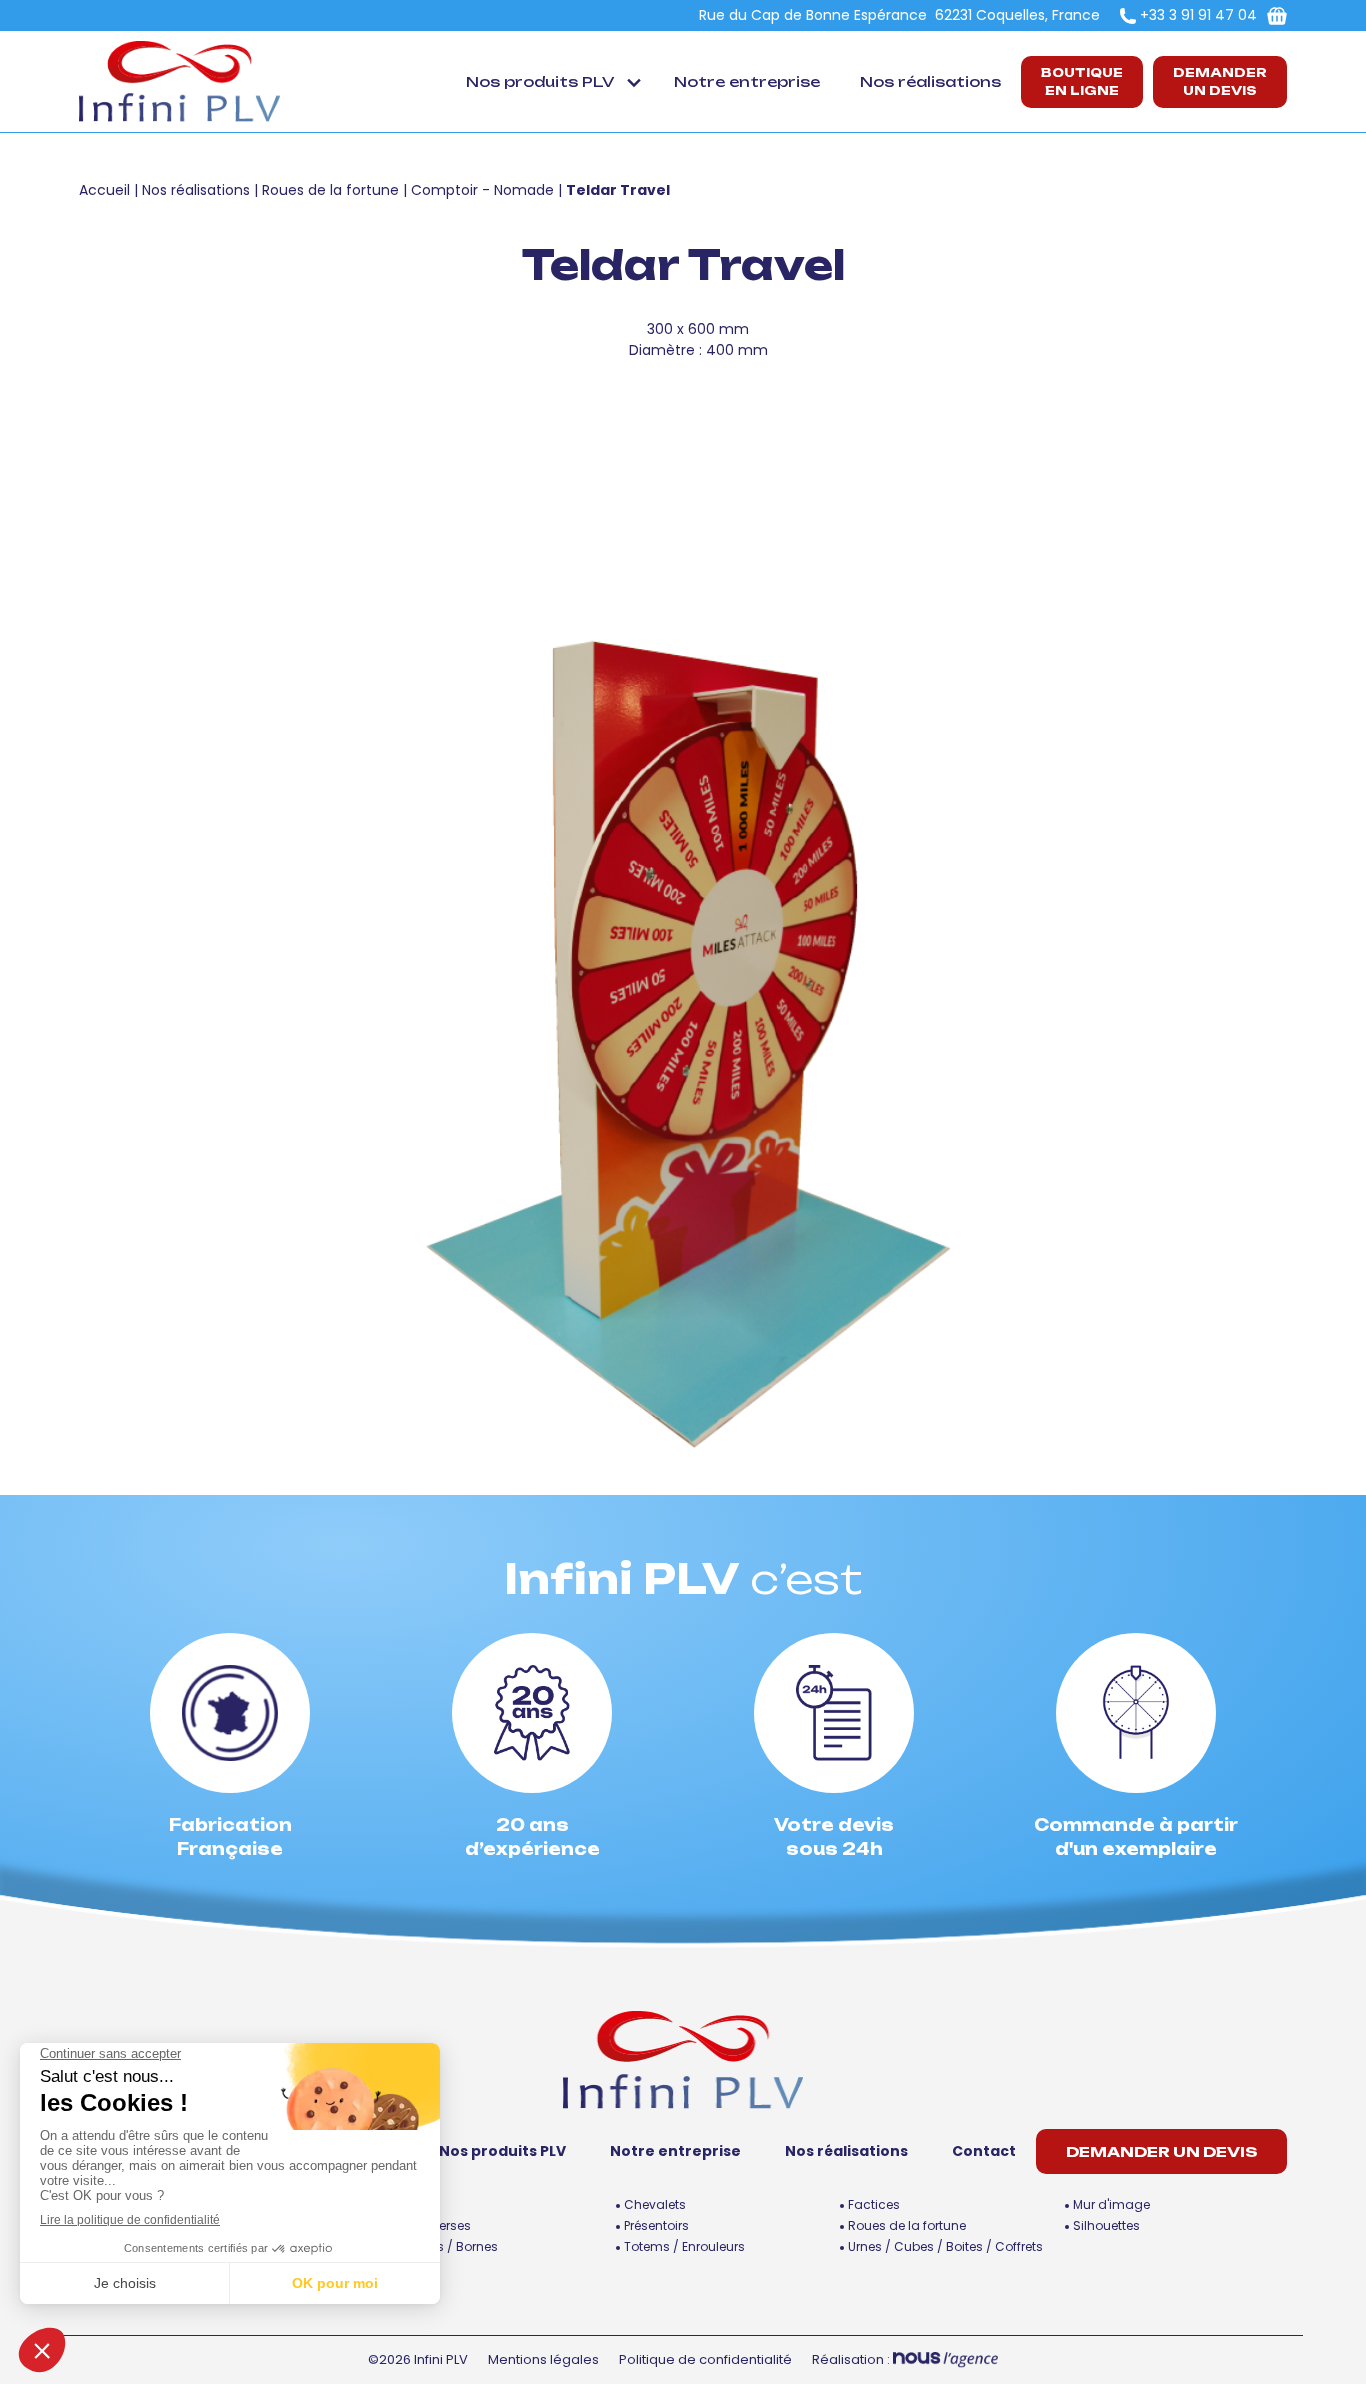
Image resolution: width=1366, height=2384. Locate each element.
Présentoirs (656, 2225)
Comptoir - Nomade (482, 190)
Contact (984, 2151)
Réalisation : (852, 2359)
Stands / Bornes (448, 2246)
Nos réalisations (930, 81)
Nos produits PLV (540, 81)
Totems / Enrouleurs (684, 2246)
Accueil (104, 190)
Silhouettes (1106, 2225)
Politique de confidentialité (705, 2359)
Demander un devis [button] (1220, 81)
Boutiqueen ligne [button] (1082, 81)
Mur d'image (1111, 2204)
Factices (874, 2204)
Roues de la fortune (330, 190)
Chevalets (655, 2204)
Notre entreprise (747, 81)
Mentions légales (543, 2359)
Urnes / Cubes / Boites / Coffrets (945, 2246)
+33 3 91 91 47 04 (1198, 15)
